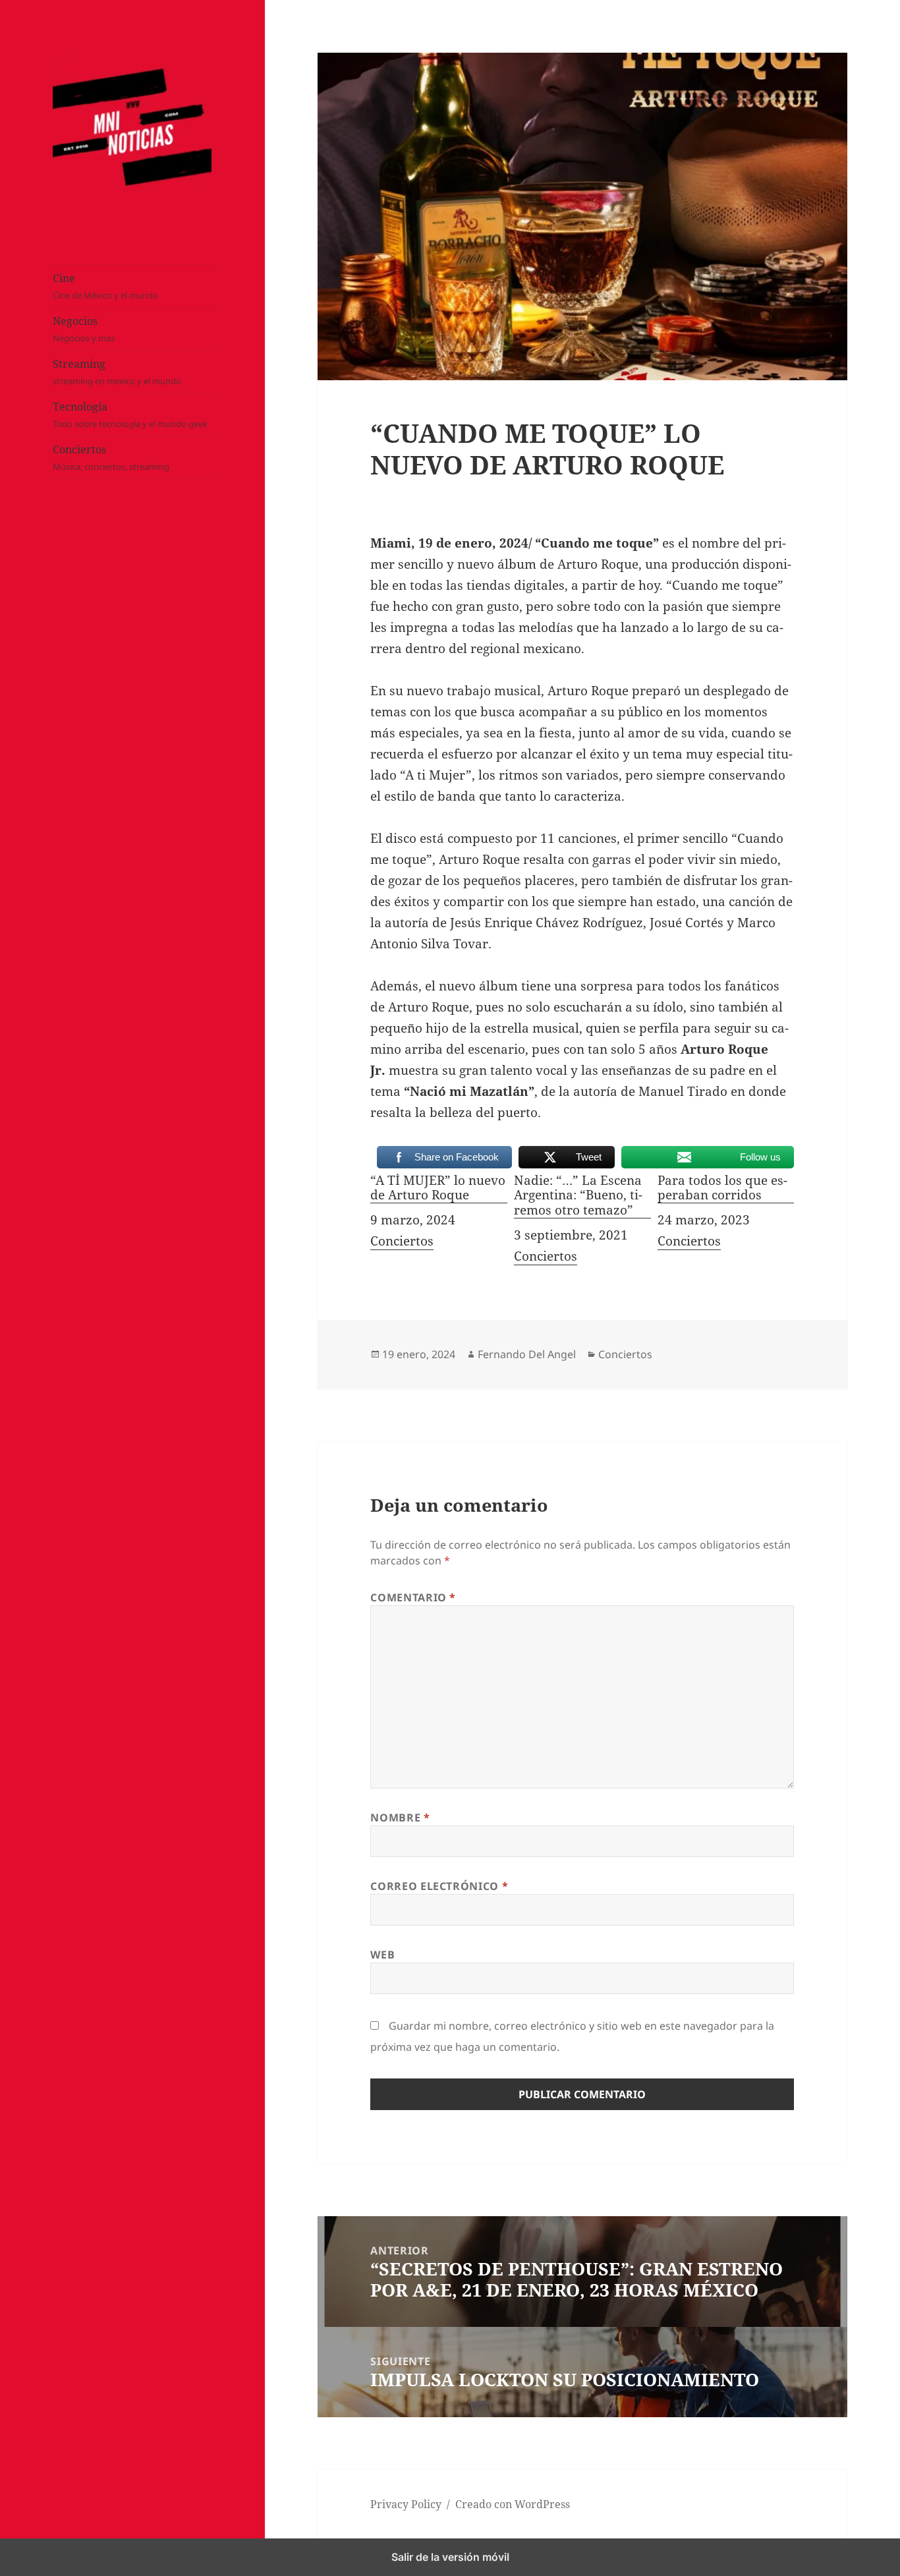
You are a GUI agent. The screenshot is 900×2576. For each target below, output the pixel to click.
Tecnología (130, 415)
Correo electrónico (439, 1886)
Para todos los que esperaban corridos (722, 1188)
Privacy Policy (406, 2504)
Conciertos (111, 457)
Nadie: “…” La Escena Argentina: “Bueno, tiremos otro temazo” (578, 1196)
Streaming (117, 372)
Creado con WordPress (513, 2504)
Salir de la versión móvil (450, 2557)
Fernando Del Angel (527, 1354)
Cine (105, 286)
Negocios (84, 329)
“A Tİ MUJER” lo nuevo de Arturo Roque (438, 1188)
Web (382, 1955)
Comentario (413, 1597)
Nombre (400, 1818)
